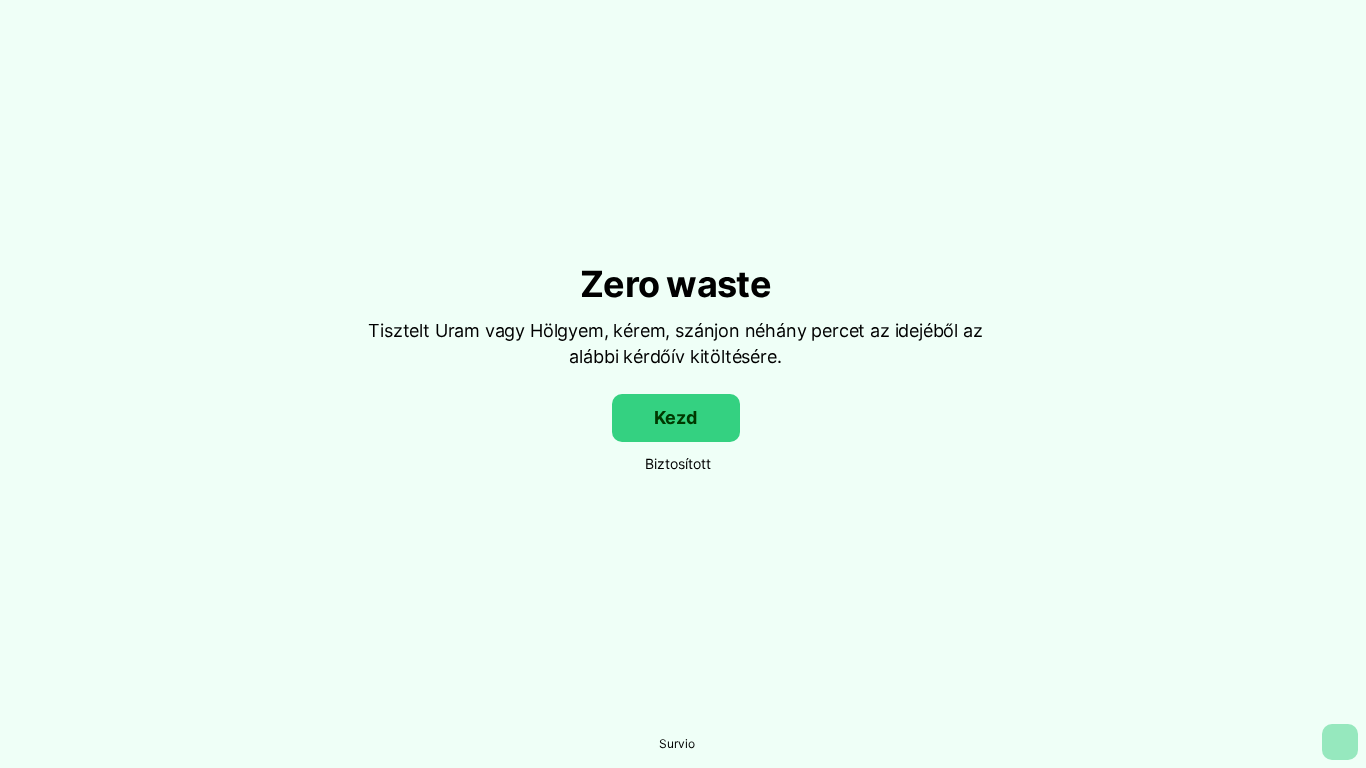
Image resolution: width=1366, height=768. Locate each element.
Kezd (675, 417)
